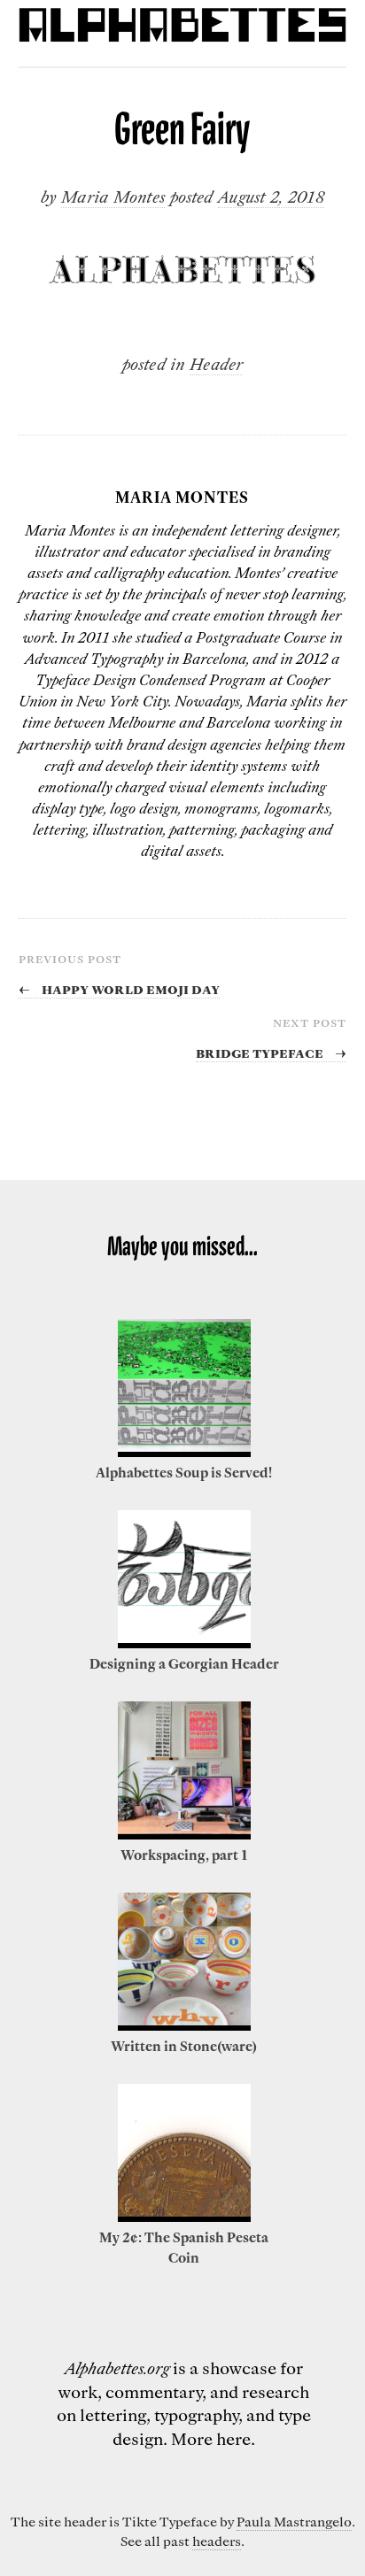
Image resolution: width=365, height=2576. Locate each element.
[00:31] (184, 1643)
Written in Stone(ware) (184, 2046)
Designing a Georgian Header (184, 1663)
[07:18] (184, 2217)
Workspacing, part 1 (184, 1855)
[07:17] (184, 2025)
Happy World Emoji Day (119, 988)
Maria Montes (113, 196)
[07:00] (184, 1834)
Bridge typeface (271, 1052)
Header (216, 363)
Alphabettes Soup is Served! (184, 1472)
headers (217, 2541)
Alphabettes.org (117, 2368)
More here (211, 2438)
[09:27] (184, 1452)
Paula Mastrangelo (294, 2521)
